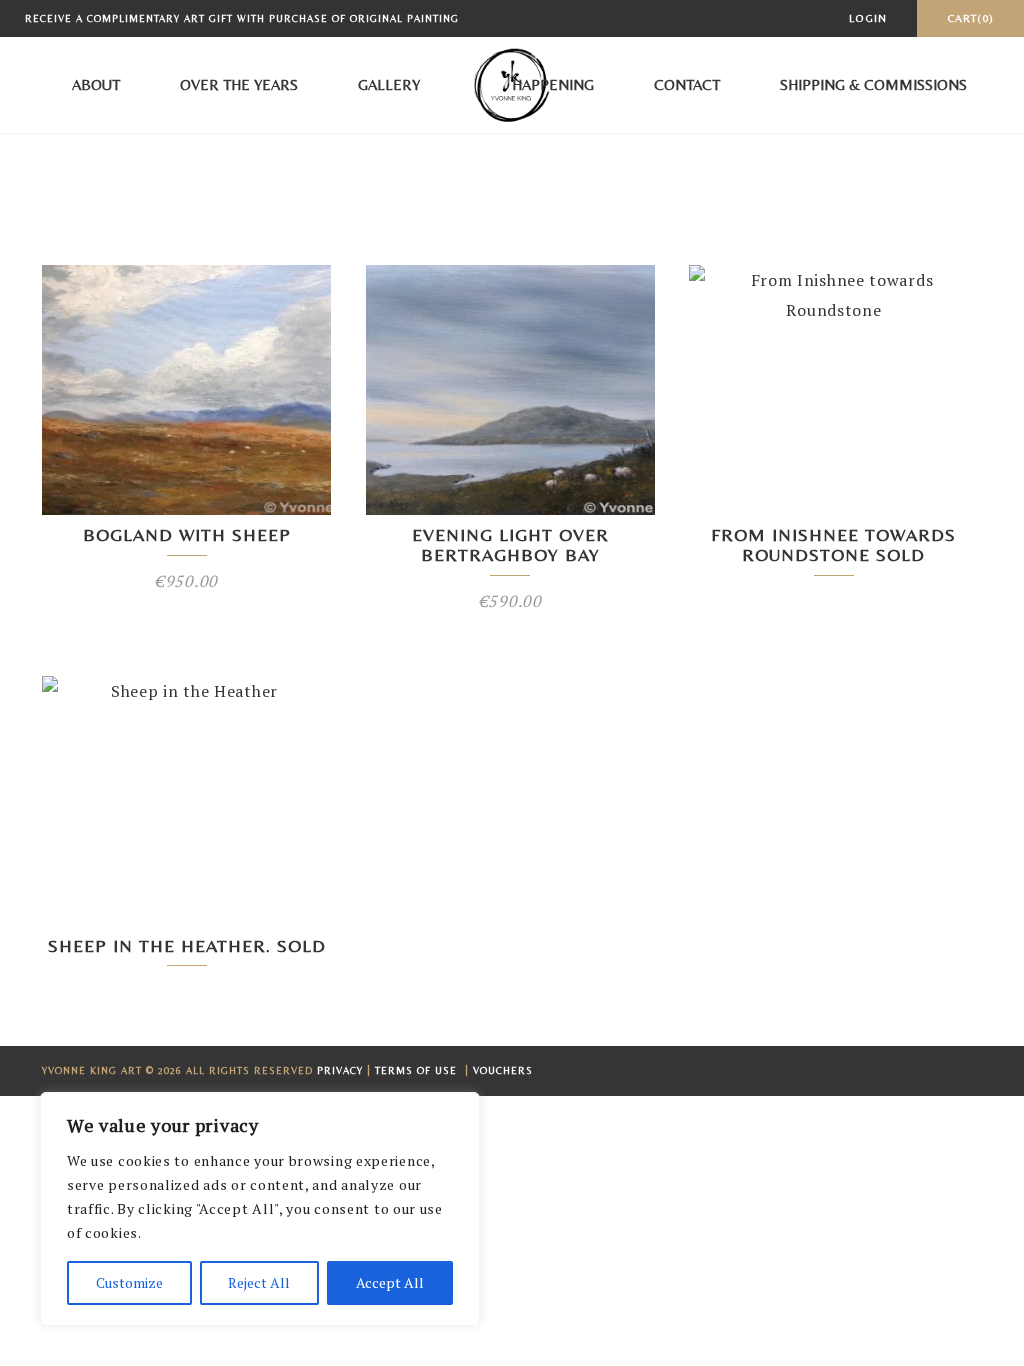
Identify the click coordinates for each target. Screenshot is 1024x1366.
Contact (687, 84)
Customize (129, 1282)
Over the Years (239, 84)
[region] (260, 1209)
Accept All (390, 1282)
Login (868, 18)
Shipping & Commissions (873, 84)
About (96, 84)
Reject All (259, 1282)
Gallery (389, 84)
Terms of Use (418, 1070)
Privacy (340, 1070)
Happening (553, 84)
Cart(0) (970, 18)
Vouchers (503, 1070)
